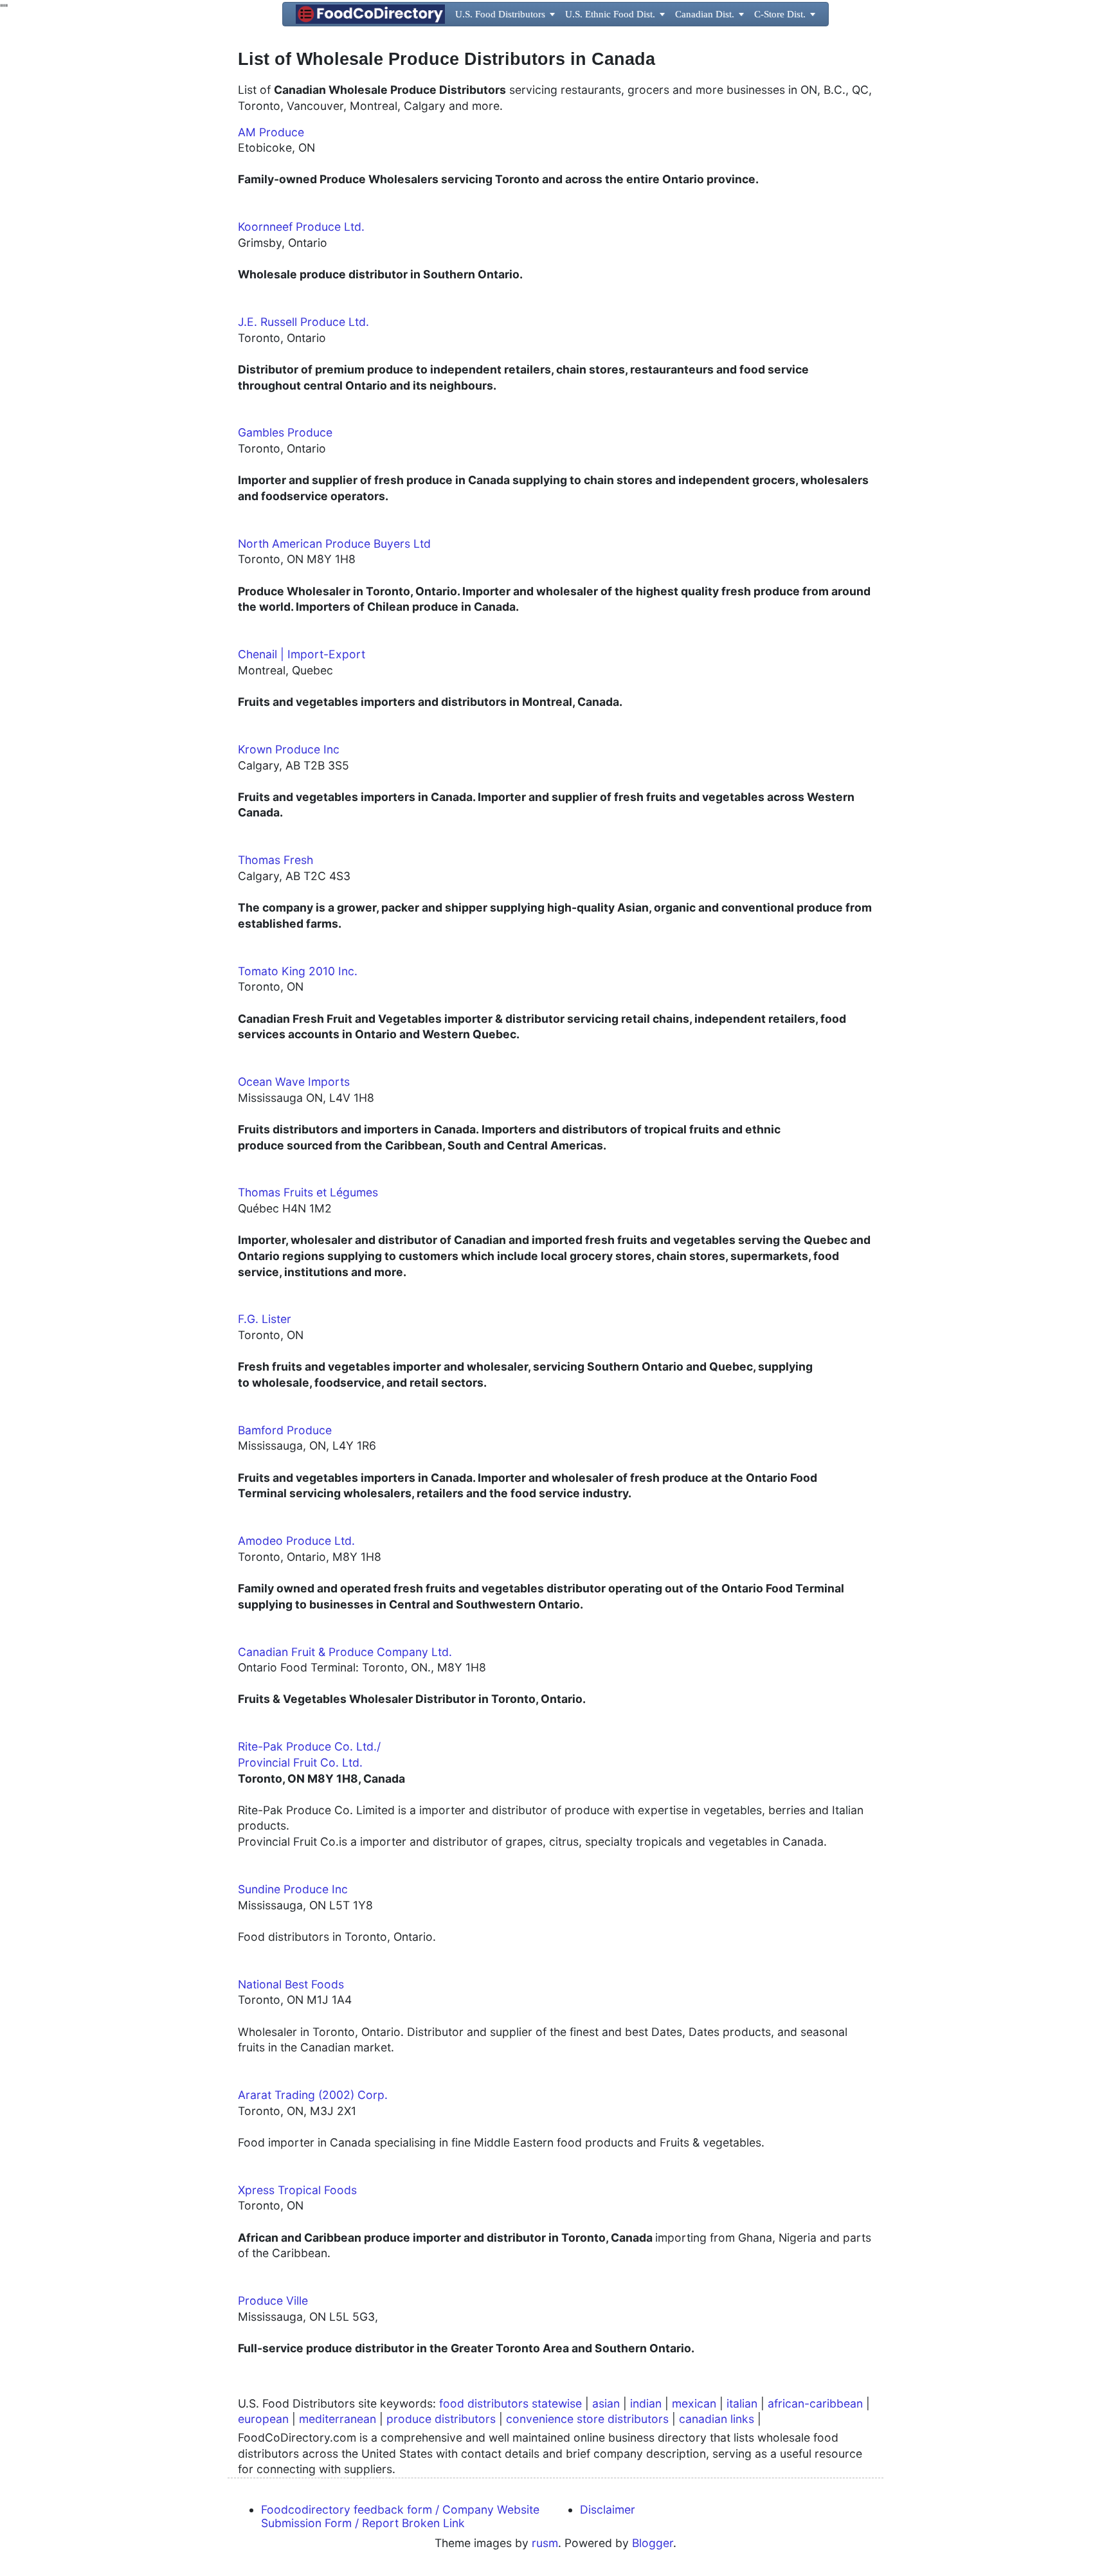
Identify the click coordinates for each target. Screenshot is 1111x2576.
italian (742, 2403)
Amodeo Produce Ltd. (296, 1541)
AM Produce (271, 132)
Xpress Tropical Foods (297, 2190)
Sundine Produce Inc (293, 1889)
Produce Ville (273, 2301)
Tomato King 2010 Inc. (298, 971)
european (263, 2419)
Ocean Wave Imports (294, 1082)
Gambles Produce (285, 432)
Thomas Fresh (275, 860)
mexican (694, 2403)
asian (606, 2403)
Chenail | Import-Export (302, 654)
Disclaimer (608, 2509)
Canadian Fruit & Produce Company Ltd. (345, 1652)
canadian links (717, 2419)
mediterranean (338, 2419)
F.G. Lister (265, 1319)
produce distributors (441, 2419)
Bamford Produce (285, 1430)
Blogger (653, 2543)
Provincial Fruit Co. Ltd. (300, 1762)
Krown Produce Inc (289, 749)
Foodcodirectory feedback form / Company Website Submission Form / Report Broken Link (400, 2516)
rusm (545, 2543)
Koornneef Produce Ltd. (301, 227)
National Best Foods (291, 1984)
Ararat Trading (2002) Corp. (313, 2095)
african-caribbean (815, 2403)
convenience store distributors (587, 2419)
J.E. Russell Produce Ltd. (303, 322)
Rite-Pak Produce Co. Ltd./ (311, 1746)
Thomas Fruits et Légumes (308, 1192)
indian (646, 2403)
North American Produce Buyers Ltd (334, 544)
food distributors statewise (510, 2403)
